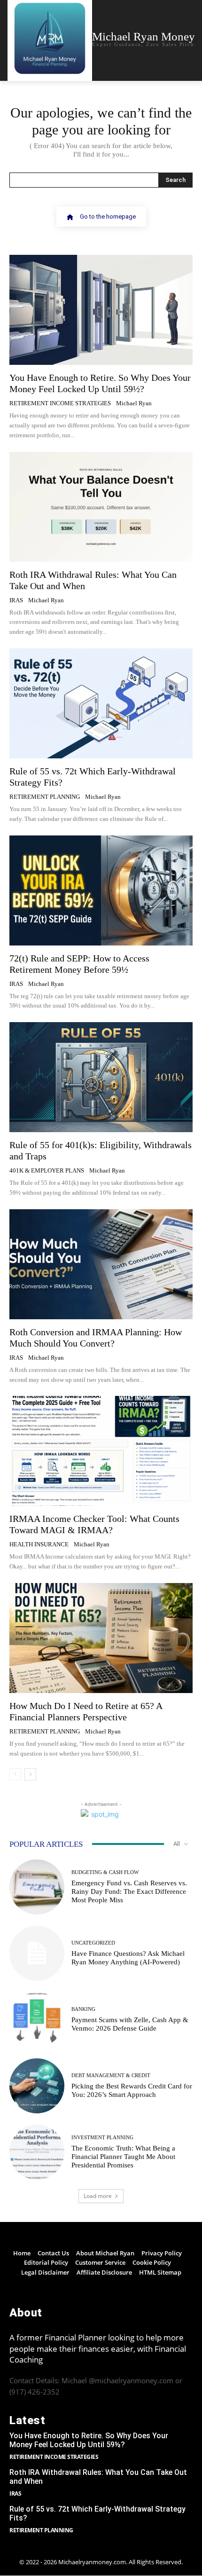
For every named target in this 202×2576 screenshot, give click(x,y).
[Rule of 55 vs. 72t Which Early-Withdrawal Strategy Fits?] (101, 703)
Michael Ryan (134, 403)
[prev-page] (15, 1774)
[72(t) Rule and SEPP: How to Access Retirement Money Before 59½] (101, 890)
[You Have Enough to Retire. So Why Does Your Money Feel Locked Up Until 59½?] (101, 310)
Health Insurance (39, 1544)
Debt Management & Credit (111, 2076)
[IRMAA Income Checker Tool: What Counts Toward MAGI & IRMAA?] (101, 1451)
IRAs (16, 600)
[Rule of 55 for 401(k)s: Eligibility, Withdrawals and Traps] (101, 1077)
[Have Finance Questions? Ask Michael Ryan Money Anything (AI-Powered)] (37, 1953)
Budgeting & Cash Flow (105, 1872)
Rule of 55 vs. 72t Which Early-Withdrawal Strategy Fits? (97, 2513)
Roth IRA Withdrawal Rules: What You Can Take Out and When (98, 2477)
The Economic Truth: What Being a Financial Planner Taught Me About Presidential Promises (123, 2157)
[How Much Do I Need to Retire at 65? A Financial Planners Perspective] (101, 1638)
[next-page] (30, 1774)
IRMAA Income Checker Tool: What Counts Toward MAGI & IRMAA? (94, 1524)
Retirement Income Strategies (60, 403)
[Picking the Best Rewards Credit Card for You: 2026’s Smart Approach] (37, 2086)
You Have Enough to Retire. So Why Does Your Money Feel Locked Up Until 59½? (89, 2440)
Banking (83, 2009)
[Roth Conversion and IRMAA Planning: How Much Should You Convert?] (101, 1264)
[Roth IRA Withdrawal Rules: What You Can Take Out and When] (101, 507)
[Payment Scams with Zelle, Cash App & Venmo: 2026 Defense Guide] (37, 2020)
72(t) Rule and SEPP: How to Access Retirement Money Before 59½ (79, 964)
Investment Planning (102, 2138)
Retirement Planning (45, 797)
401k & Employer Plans (47, 1170)
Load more (98, 2196)
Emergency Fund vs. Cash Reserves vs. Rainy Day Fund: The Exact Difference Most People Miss (129, 1891)
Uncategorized (93, 1943)
